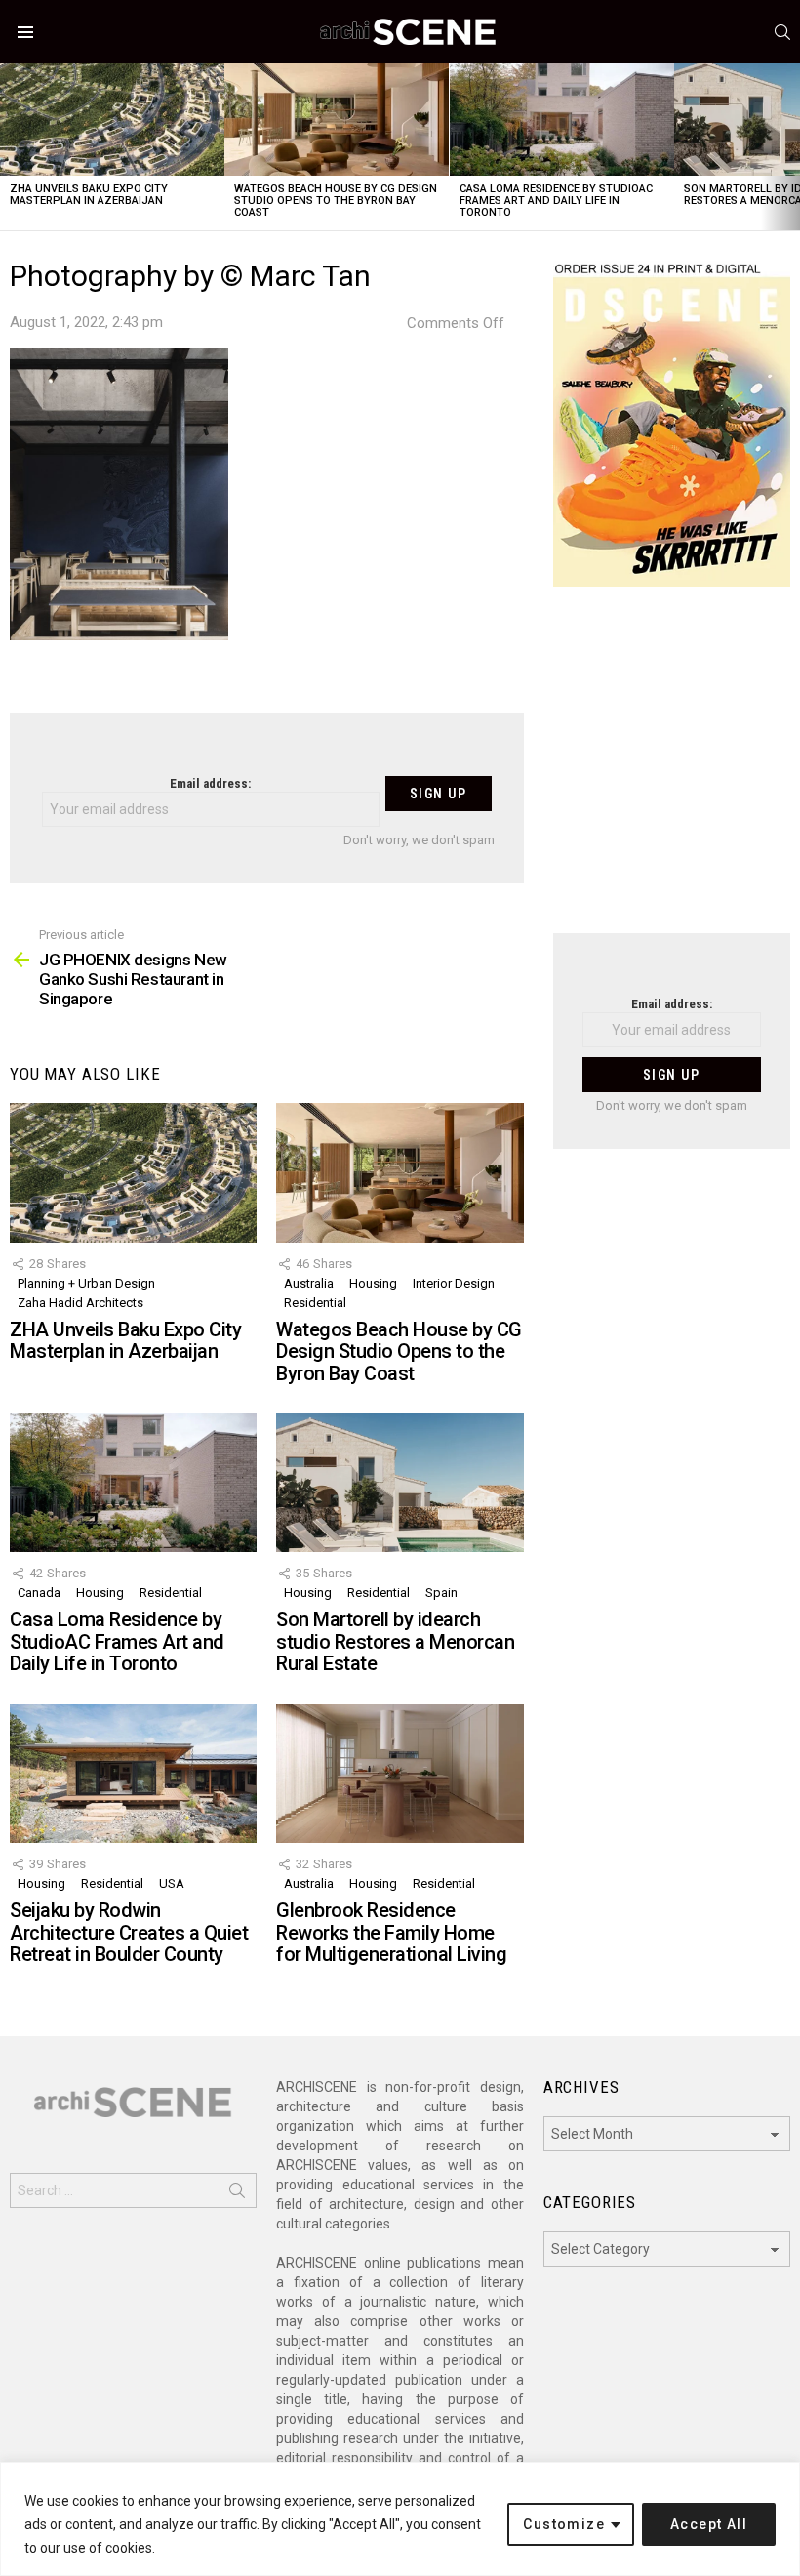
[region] (400, 2519)
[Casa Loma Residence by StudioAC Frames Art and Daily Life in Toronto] (562, 120)
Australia (309, 1283)
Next (790, 147)
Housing (373, 1283)
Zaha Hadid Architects (80, 1303)
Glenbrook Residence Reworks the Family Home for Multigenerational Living (391, 1932)
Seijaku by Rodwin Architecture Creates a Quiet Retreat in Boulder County (129, 1932)
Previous (10, 147)
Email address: (210, 783)
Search (237, 2194)
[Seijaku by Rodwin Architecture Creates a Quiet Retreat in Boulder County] (133, 1774)
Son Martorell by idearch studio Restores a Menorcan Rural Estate (395, 1641)
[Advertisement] (672, 772)
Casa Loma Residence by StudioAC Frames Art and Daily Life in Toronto (556, 201)
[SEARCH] (782, 32)
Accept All (709, 2524)
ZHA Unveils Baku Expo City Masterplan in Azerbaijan (89, 195)
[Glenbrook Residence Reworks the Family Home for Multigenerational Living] (400, 1774)
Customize (564, 2524)
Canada (39, 1593)
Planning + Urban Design (86, 1283)
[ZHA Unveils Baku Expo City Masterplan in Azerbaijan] (112, 120)
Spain (441, 1593)
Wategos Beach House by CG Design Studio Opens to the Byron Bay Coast (336, 201)
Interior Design (454, 1283)
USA (172, 1883)
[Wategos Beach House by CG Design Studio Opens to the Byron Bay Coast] (337, 120)
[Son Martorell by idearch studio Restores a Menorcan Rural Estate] (400, 1483)
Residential (315, 1303)
